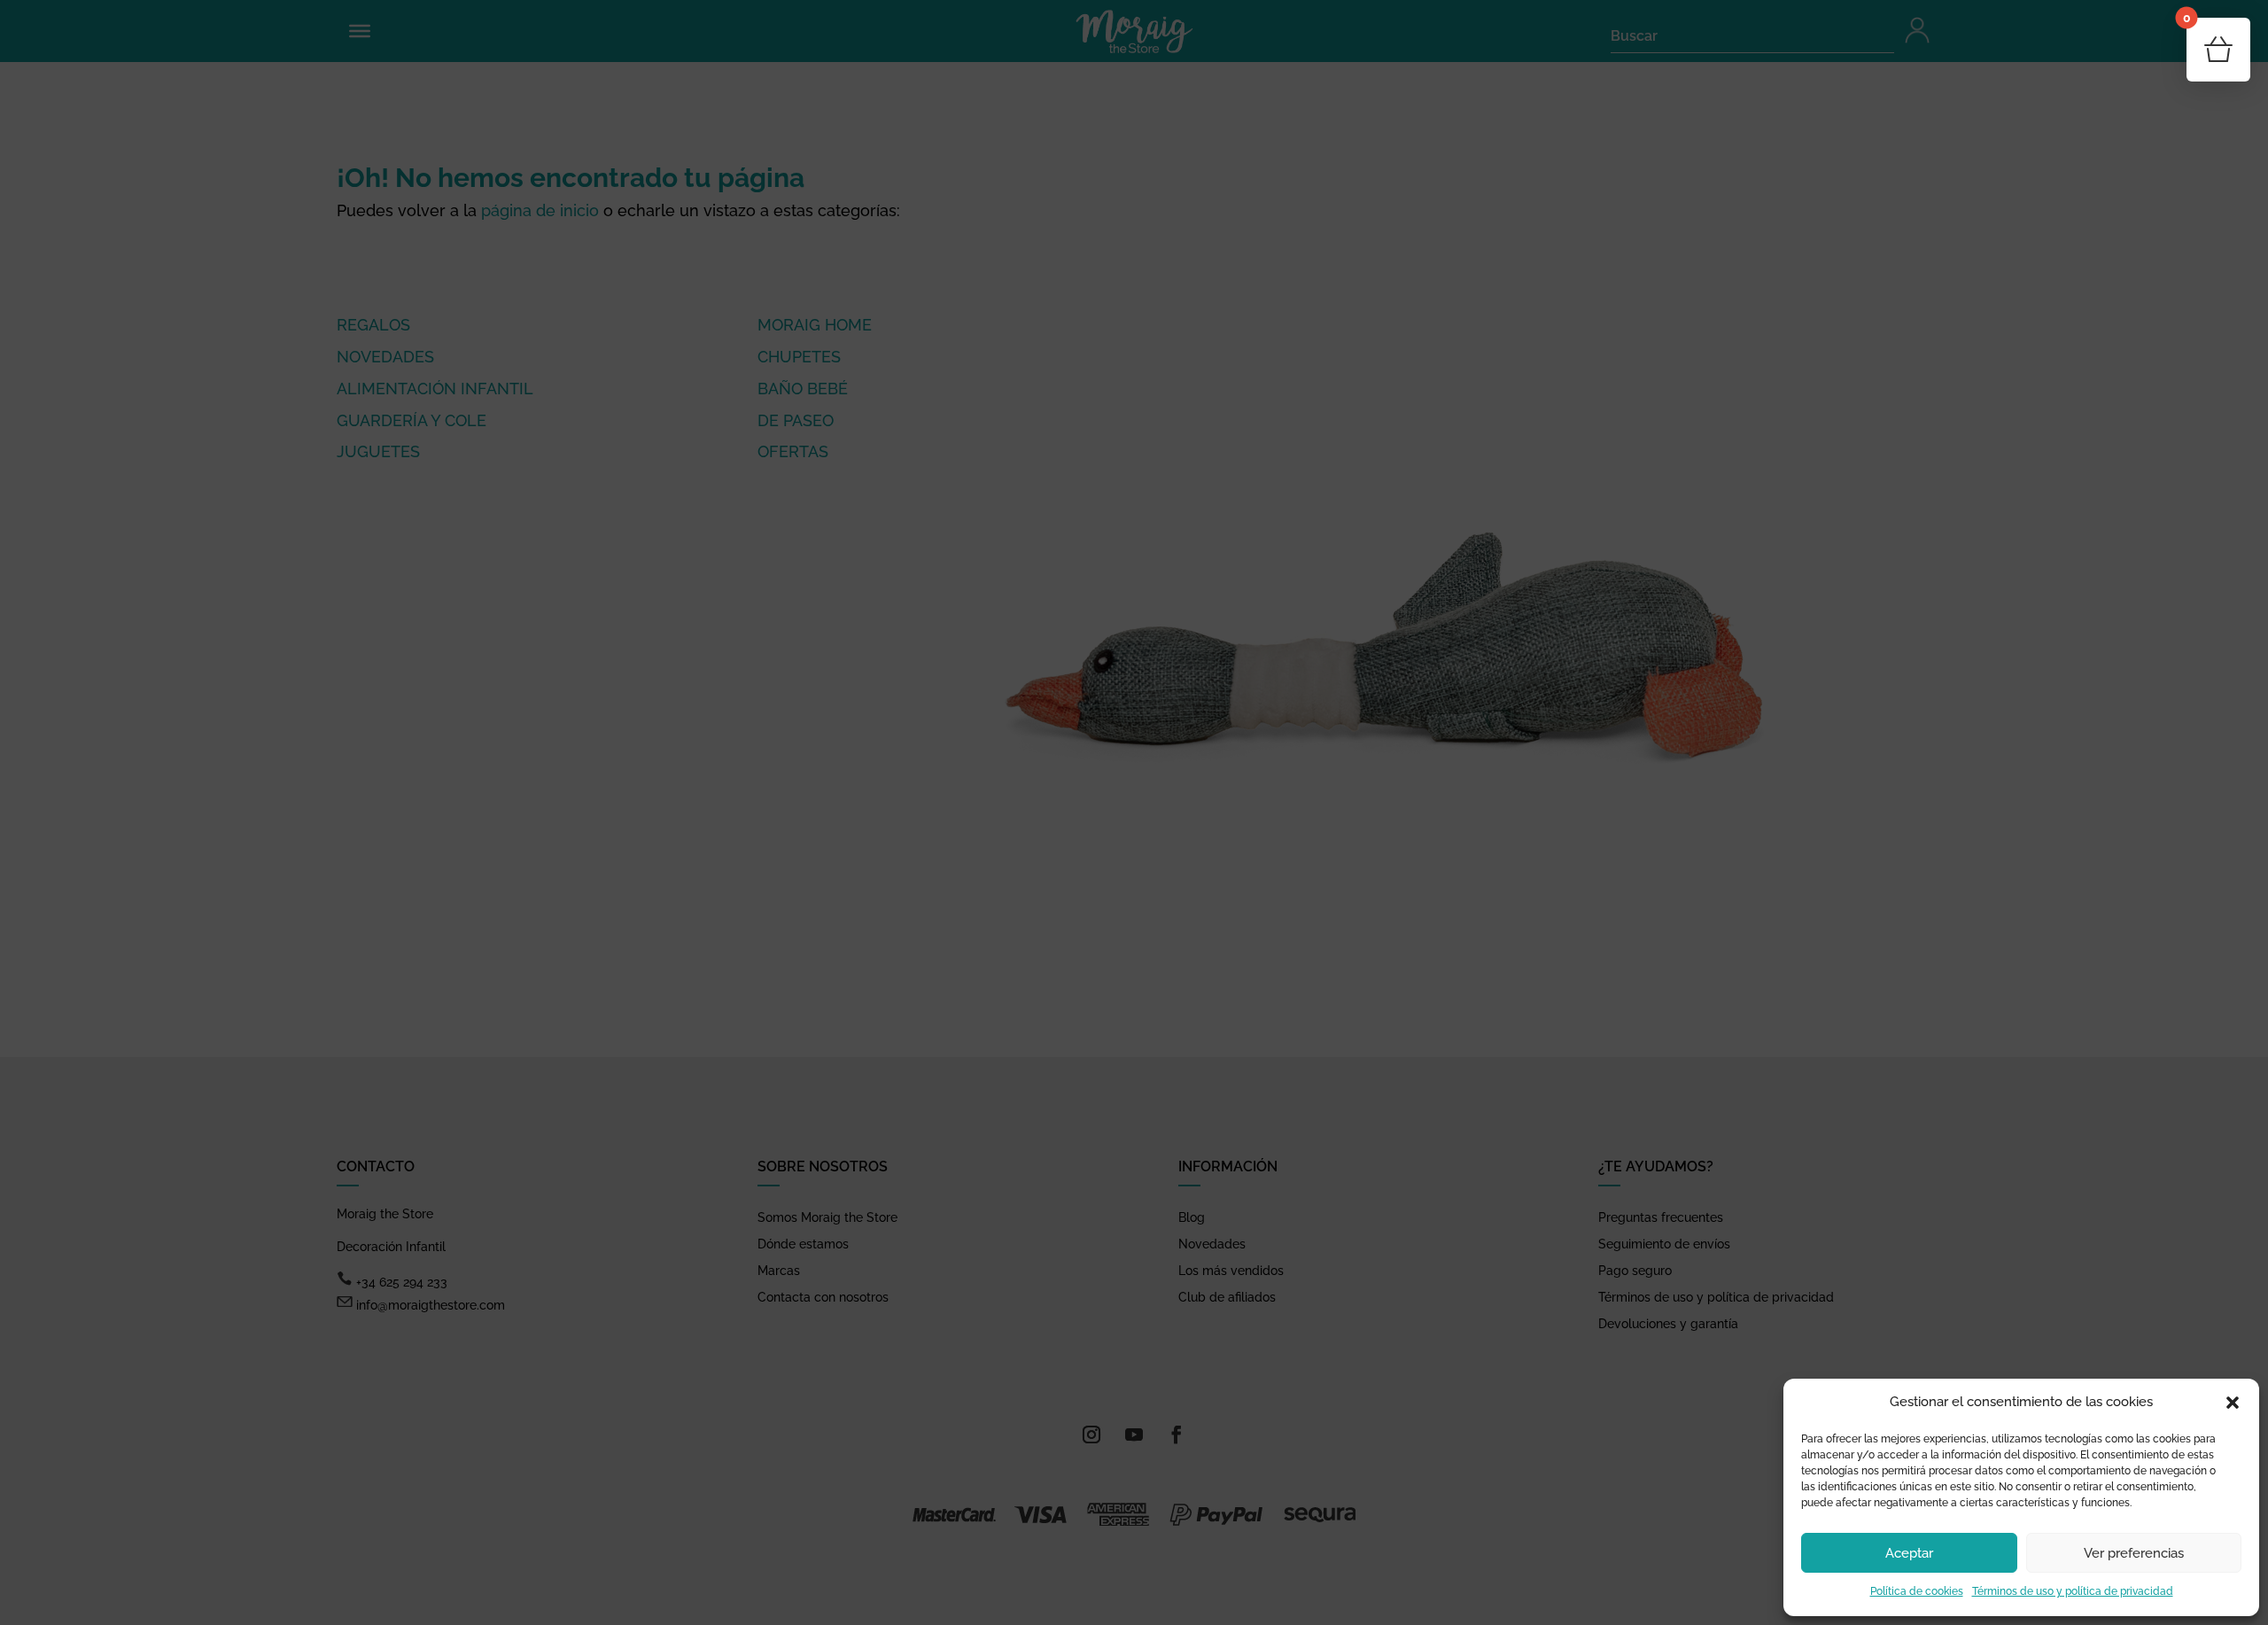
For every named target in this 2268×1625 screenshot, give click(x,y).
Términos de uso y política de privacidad (2073, 1591)
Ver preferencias (2134, 1553)
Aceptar (1909, 1553)
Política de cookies (1917, 1591)
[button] (2233, 1403)
